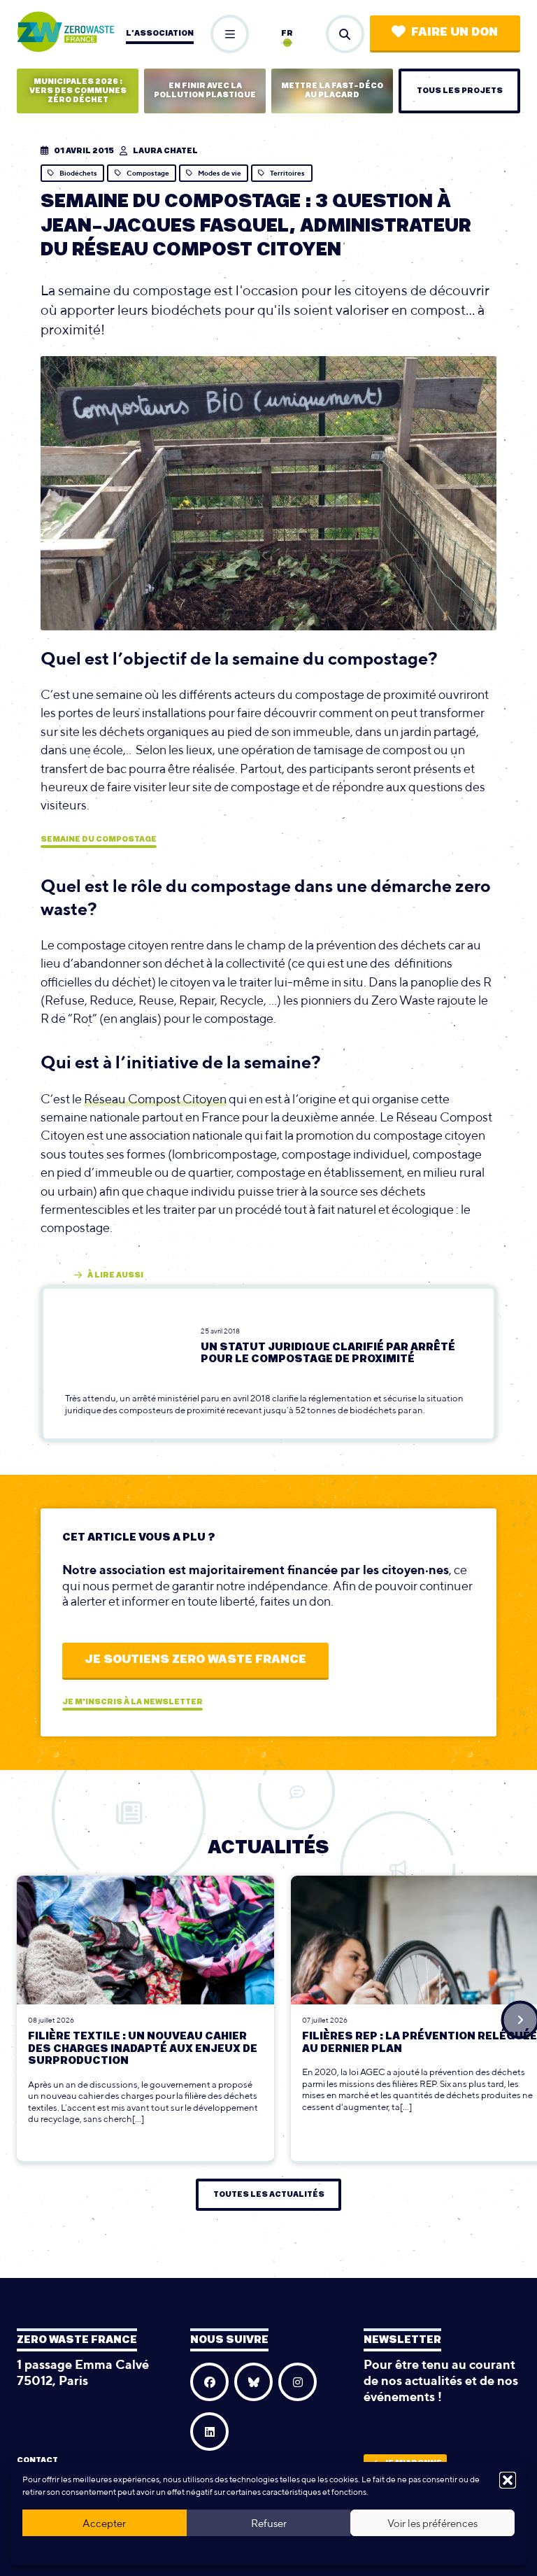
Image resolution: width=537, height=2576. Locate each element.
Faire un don (454, 32)
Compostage (148, 173)
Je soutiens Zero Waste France (195, 1659)
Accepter (104, 2523)
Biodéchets (78, 173)
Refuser (269, 2523)
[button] (508, 2480)
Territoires (287, 173)
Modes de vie (220, 173)
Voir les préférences (432, 2523)
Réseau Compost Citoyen (155, 1099)
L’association (160, 33)
